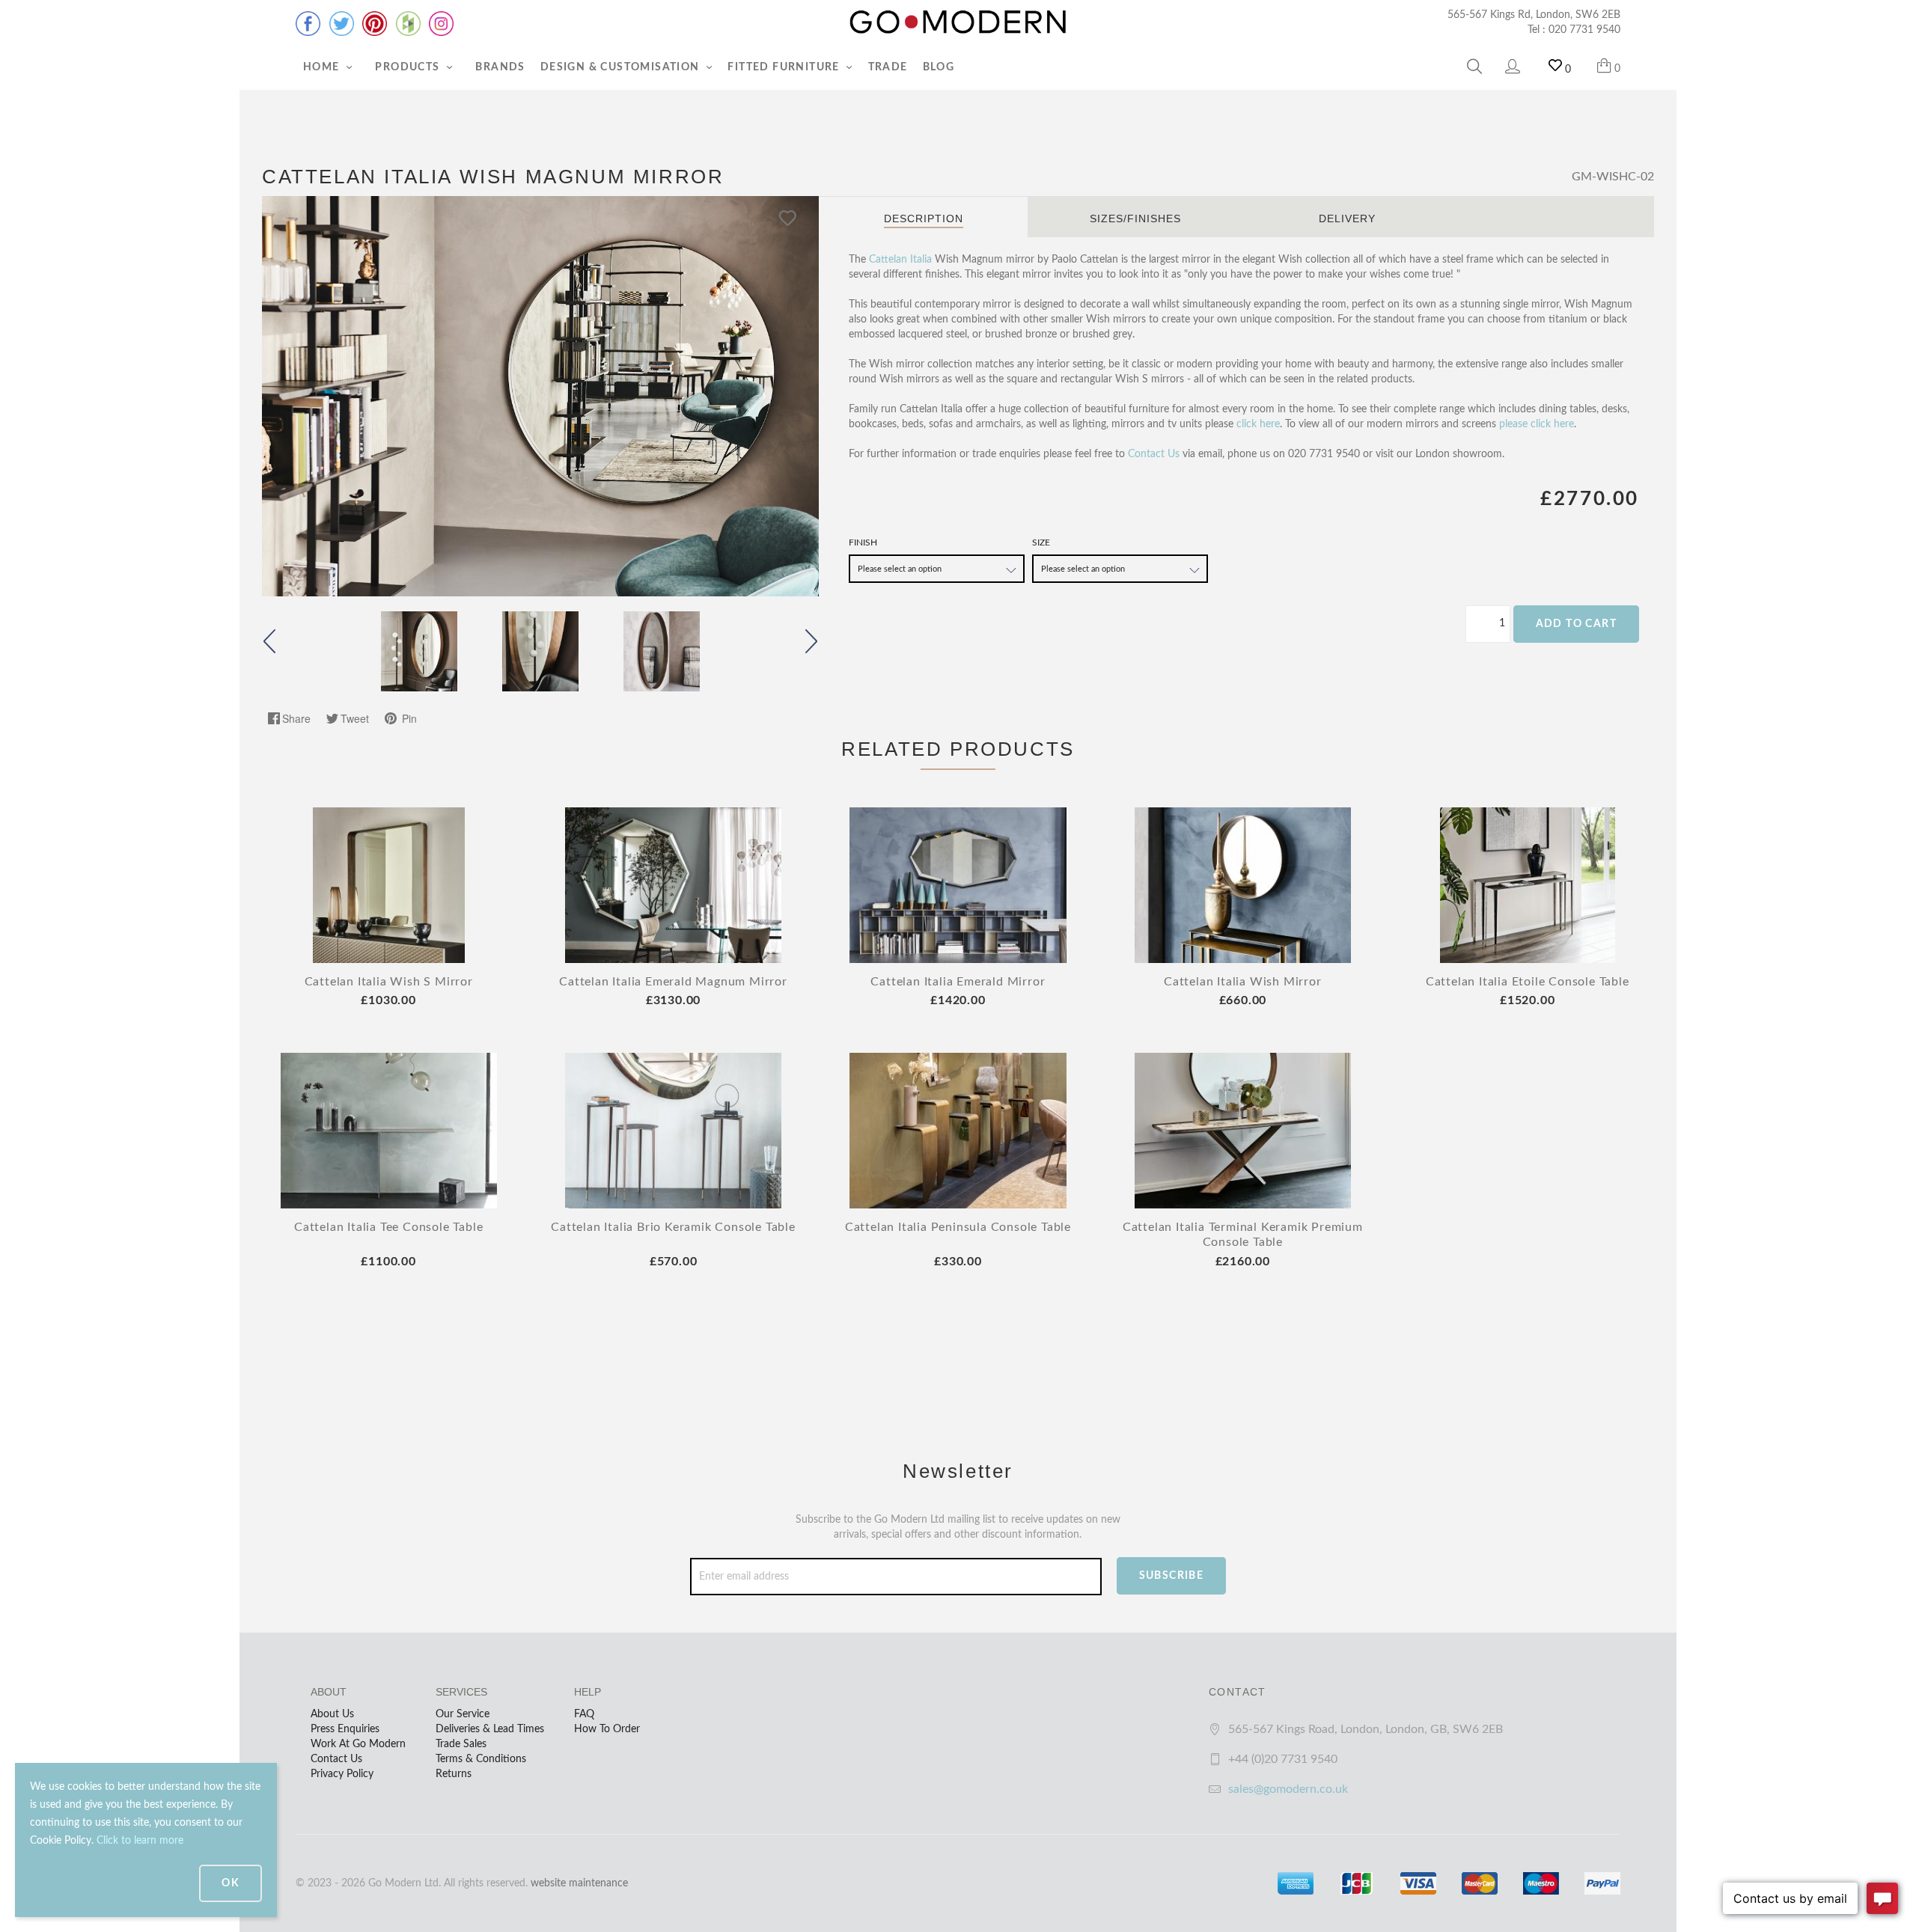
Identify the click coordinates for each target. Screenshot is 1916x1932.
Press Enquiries (345, 1729)
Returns (454, 1774)
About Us (332, 1714)
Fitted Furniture (785, 67)
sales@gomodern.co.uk (1288, 1789)
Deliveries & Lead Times (490, 1729)
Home (323, 67)
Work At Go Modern (358, 1744)
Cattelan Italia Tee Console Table (388, 1227)
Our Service (463, 1714)
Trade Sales (461, 1744)
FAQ (584, 1714)
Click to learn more (140, 1841)
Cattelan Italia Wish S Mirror (389, 982)
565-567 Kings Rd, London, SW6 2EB (1534, 15)
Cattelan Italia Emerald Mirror (958, 982)
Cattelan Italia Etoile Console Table (1528, 982)
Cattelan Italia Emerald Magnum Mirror (673, 982)
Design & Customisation (622, 67)
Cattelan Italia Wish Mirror (1243, 982)
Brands (500, 67)
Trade (888, 67)
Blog (939, 67)
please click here (1537, 424)
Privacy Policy (342, 1774)
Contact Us (1154, 454)
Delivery (1347, 218)
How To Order (607, 1729)
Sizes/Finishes (1135, 218)
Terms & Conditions (481, 1759)
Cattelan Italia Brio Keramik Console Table (673, 1227)
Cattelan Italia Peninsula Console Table (958, 1227)
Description (924, 218)
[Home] (958, 22)
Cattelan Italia (900, 260)
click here (1258, 424)
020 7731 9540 (1584, 30)
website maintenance (579, 1883)
